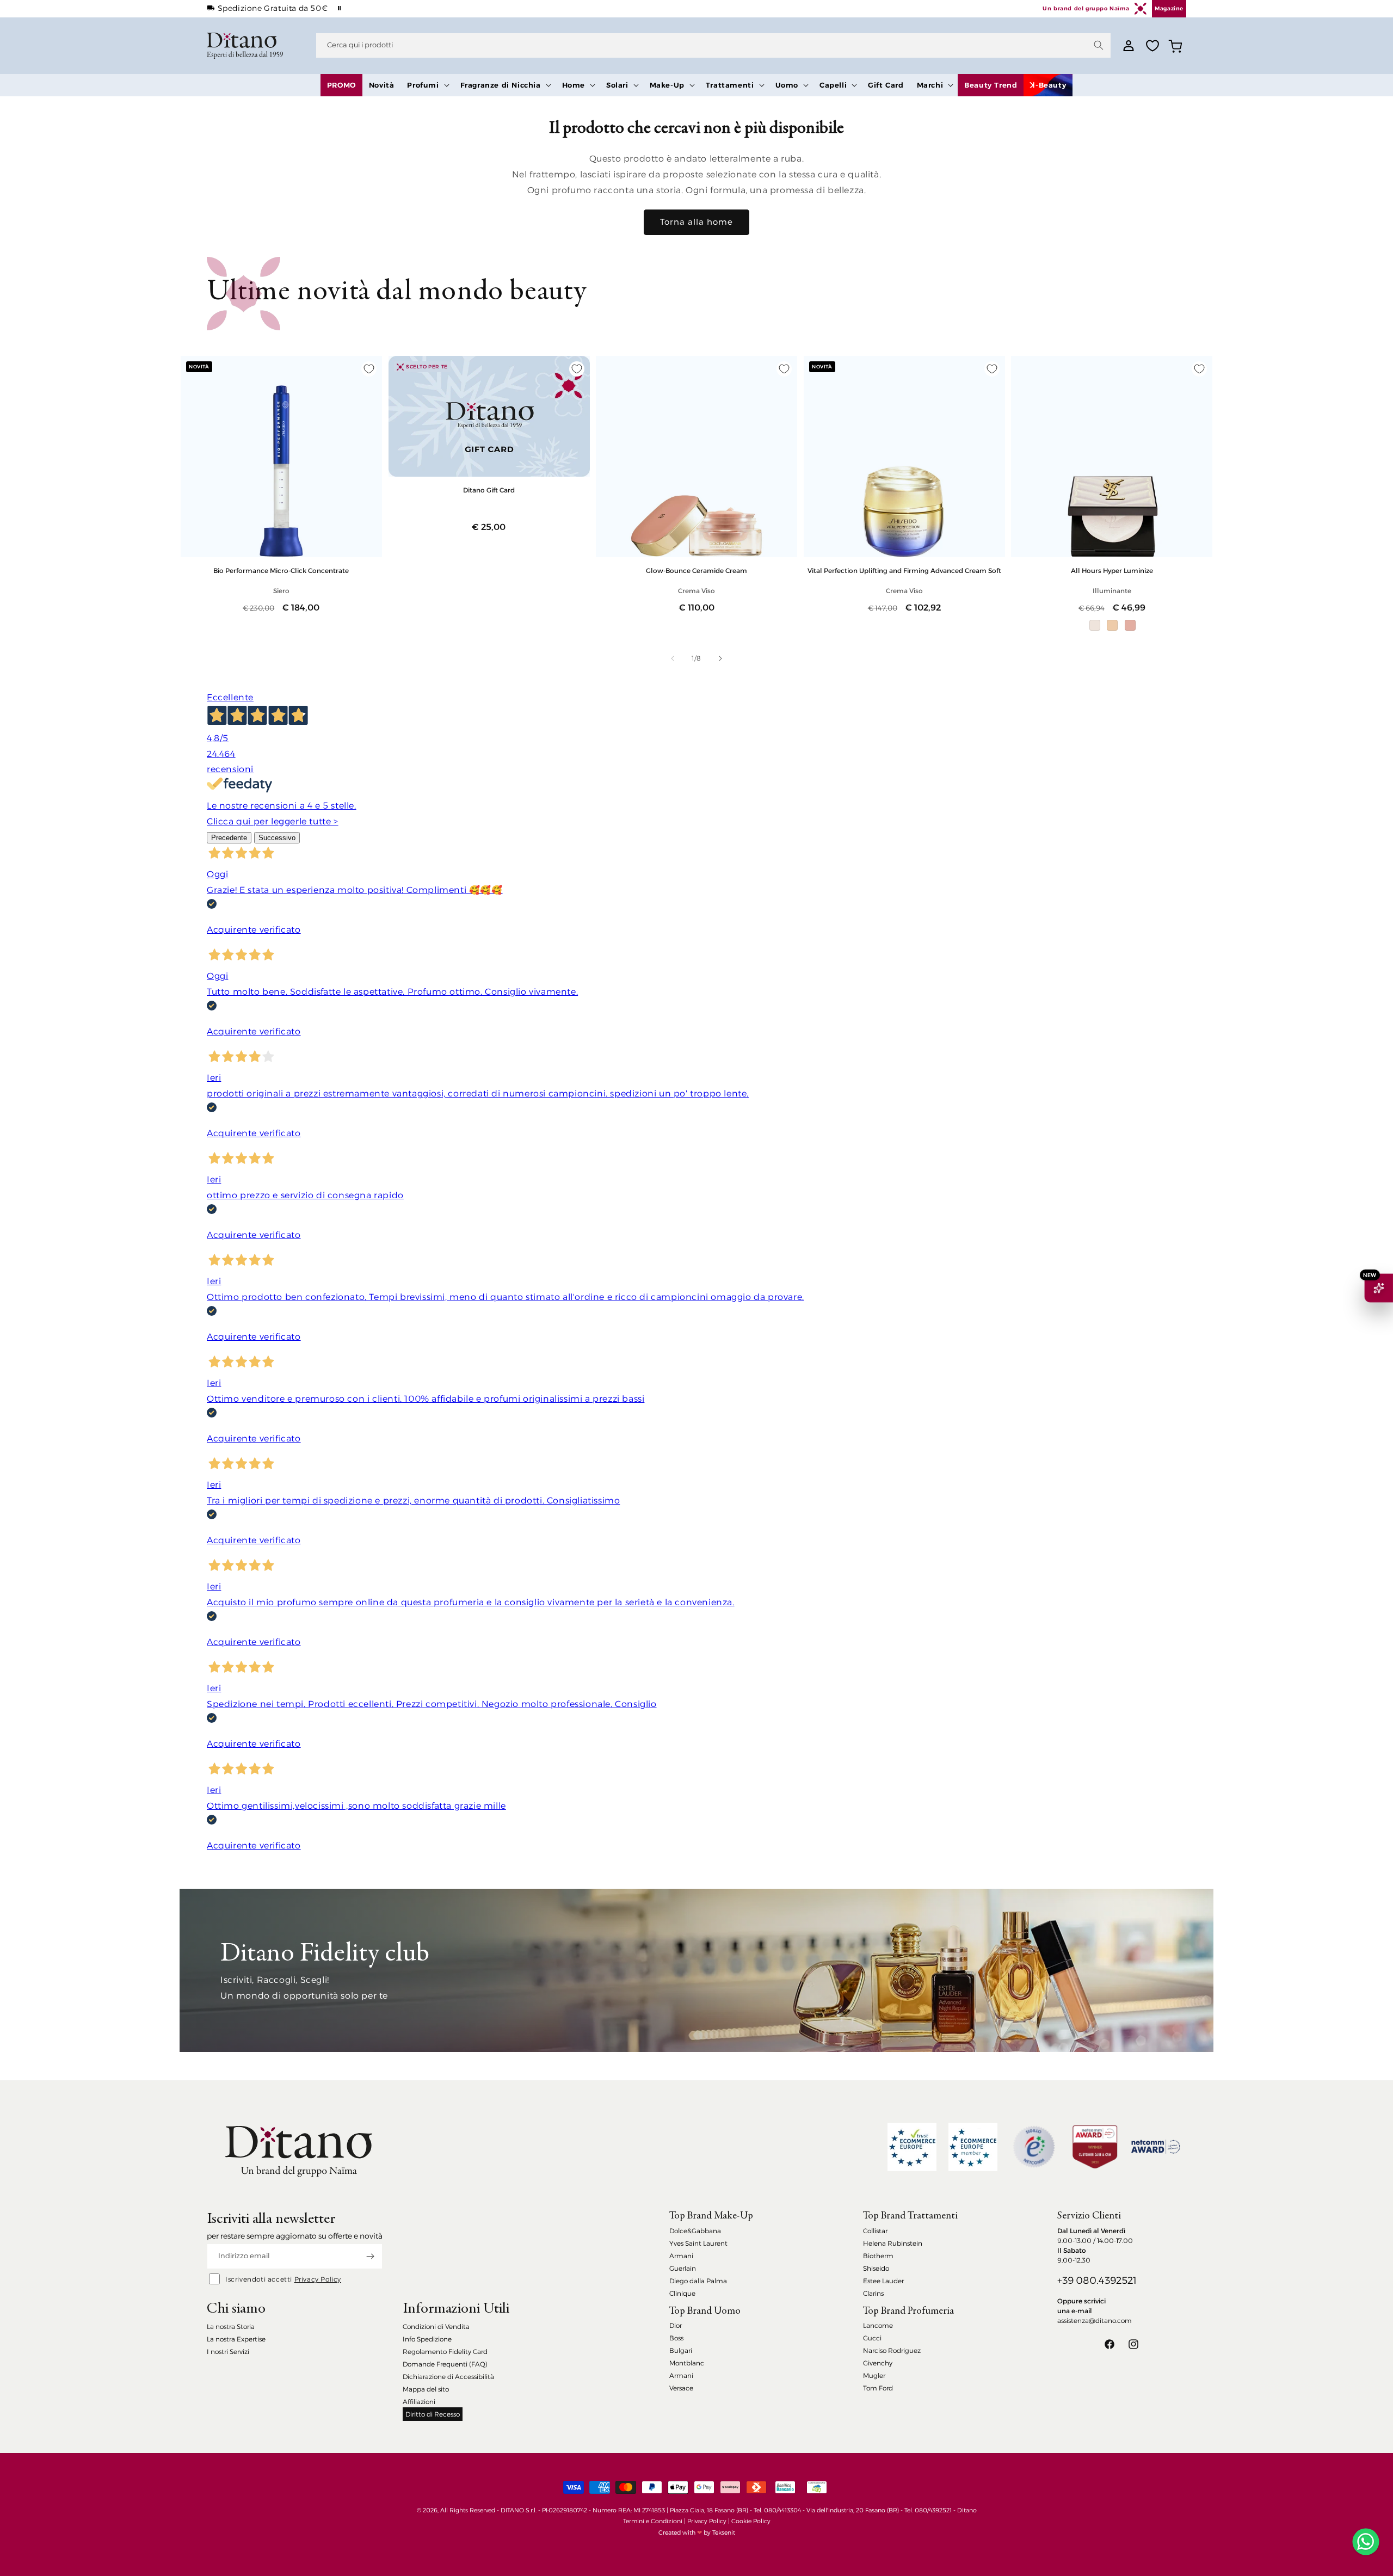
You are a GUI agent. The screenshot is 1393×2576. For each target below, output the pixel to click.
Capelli (833, 85)
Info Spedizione (427, 2339)
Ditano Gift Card (489, 490)
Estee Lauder (883, 2281)
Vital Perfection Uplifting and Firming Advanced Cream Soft (904, 571)
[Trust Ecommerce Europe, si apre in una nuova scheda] (912, 2147)
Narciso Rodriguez (892, 2350)
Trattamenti (730, 85)
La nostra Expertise (236, 2339)
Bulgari (681, 2350)
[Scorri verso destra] (720, 658)
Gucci (872, 2338)
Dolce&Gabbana (695, 2231)
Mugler (874, 2375)
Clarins (873, 2293)
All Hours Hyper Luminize (1112, 571)
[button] (427, 85)
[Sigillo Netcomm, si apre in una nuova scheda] (1034, 2147)
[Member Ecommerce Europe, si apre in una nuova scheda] (973, 2147)
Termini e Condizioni (653, 2521)
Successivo (277, 838)
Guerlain (683, 2268)
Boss (676, 2338)
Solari (617, 85)
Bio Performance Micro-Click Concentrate (281, 571)
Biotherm (878, 2256)
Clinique (682, 2293)
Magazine (1169, 8)
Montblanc (687, 2363)
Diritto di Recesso (433, 2414)
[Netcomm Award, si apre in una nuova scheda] (1095, 2147)
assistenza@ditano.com (1095, 2321)
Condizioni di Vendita (436, 2327)
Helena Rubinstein (893, 2243)
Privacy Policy (318, 2279)
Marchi (930, 85)
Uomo (787, 85)
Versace (681, 2388)
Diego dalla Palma (698, 2281)
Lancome (878, 2325)
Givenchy (878, 2363)
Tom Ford (878, 2388)
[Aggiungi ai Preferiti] (369, 369)
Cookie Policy (751, 2521)
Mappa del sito (426, 2389)
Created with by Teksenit (697, 2532)
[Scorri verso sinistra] (673, 658)
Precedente (229, 838)
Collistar (875, 2231)
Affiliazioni (419, 2402)
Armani (681, 2256)
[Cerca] (1099, 45)
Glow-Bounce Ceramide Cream (696, 571)
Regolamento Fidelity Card (445, 2352)
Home (574, 85)
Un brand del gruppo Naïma (1086, 8)
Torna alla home (696, 222)
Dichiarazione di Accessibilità (448, 2377)
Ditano (967, 2510)
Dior (676, 2325)
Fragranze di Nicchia (501, 85)
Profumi (423, 85)
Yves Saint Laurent (698, 2243)
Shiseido (876, 2268)
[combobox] (713, 45)
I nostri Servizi (228, 2352)
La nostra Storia (231, 2327)
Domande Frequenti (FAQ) (445, 2364)
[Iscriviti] (370, 2256)
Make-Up (667, 85)
